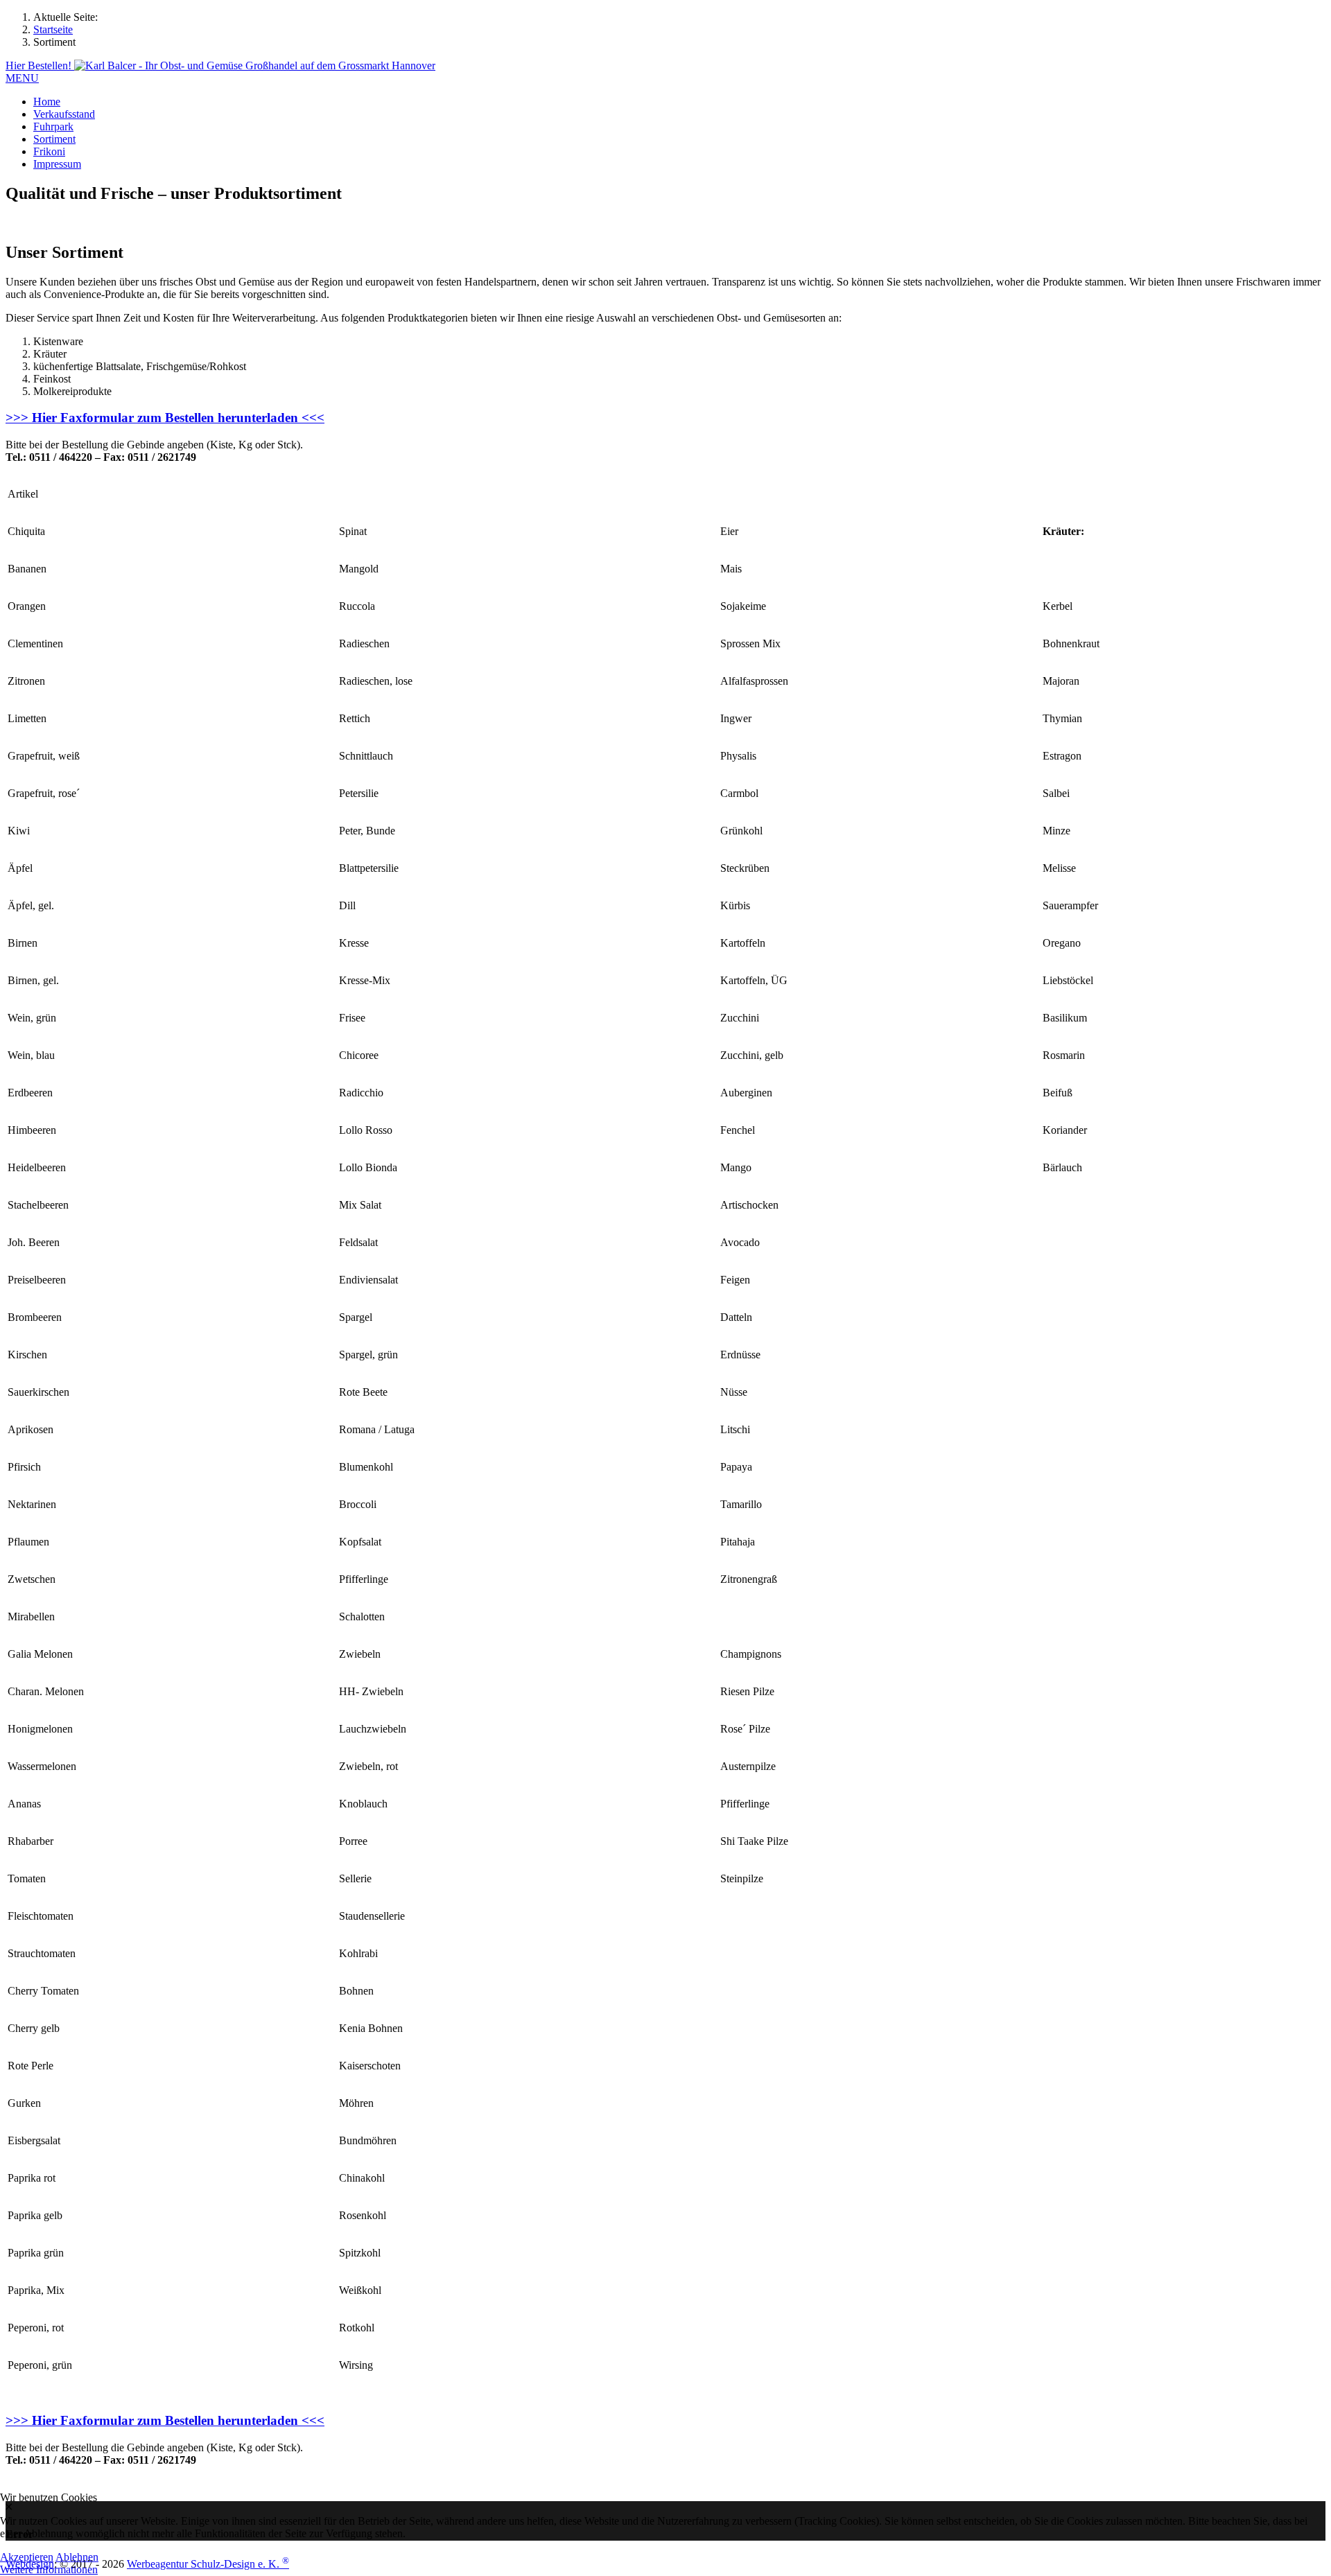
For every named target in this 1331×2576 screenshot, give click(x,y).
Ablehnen (77, 2557)
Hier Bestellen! (40, 65)
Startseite (53, 29)
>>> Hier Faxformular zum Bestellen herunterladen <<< (165, 418)
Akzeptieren (27, 2557)
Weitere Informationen (49, 2569)
